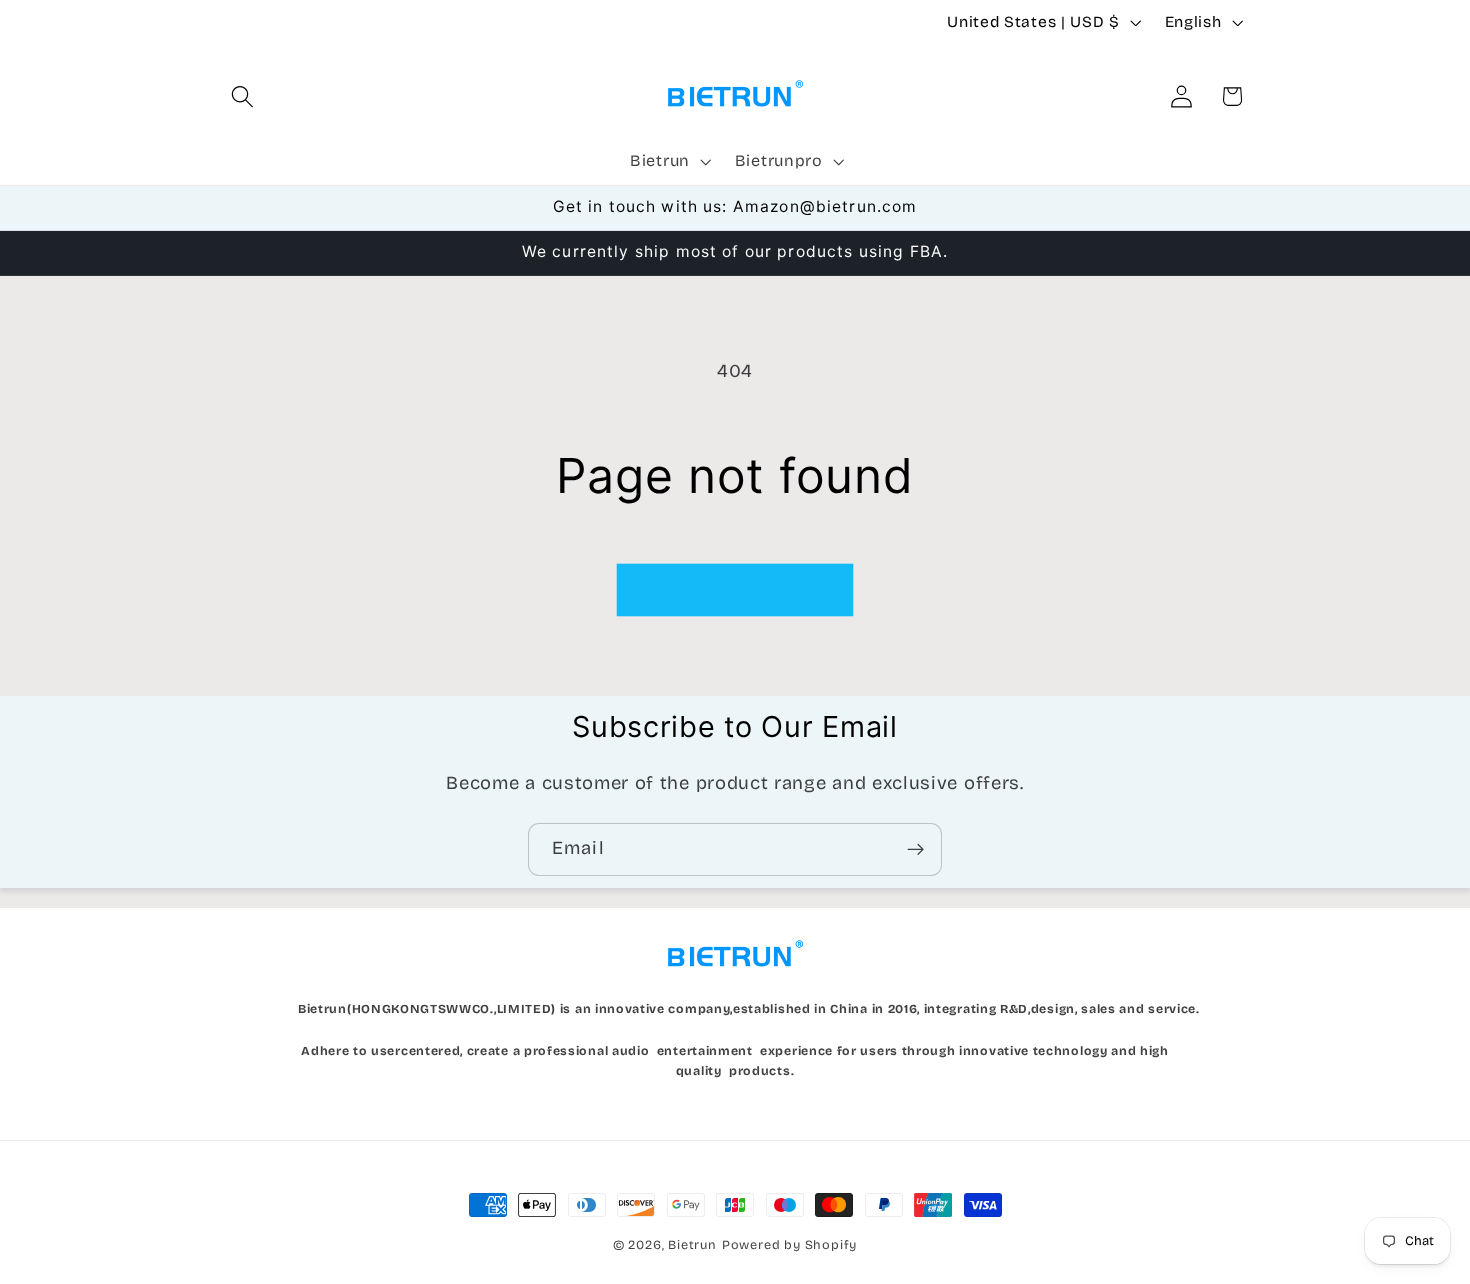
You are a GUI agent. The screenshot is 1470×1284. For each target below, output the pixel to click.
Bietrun (692, 1244)
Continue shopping (735, 589)
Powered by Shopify (790, 1244)
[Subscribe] (915, 850)
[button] (243, 96)
